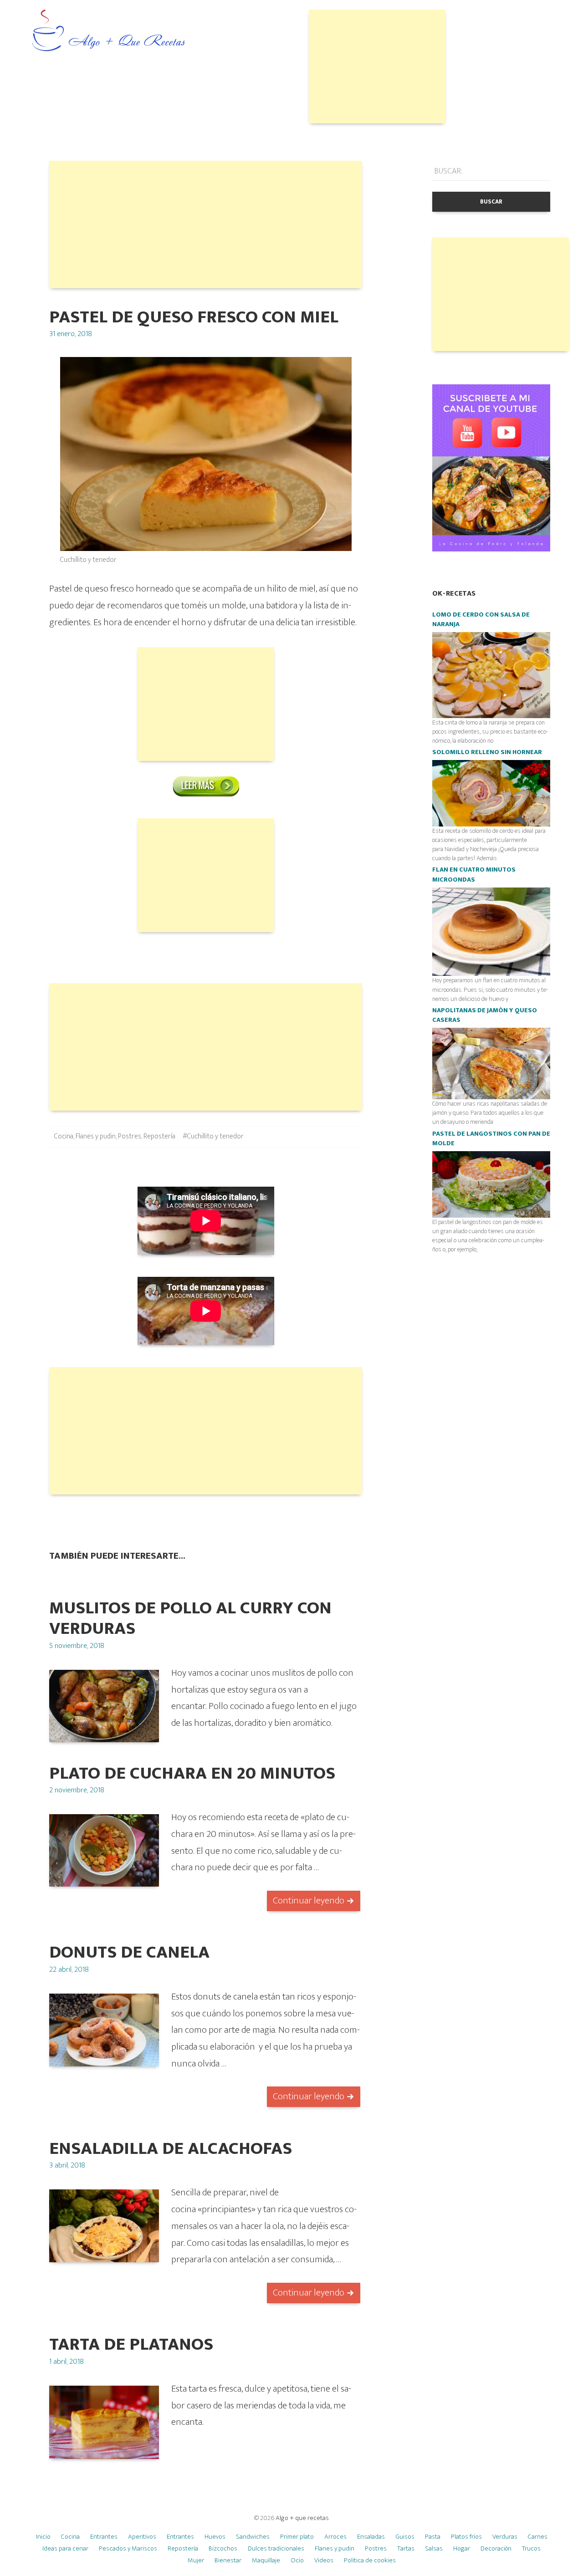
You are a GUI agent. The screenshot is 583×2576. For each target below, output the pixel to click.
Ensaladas (371, 2537)
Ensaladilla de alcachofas (171, 2149)
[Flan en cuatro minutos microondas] (491, 931)
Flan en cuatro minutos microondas (474, 875)
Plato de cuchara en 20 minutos (192, 1773)
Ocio (297, 2560)
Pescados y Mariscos (128, 2548)
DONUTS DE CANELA (129, 1952)
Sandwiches (253, 2537)
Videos (324, 2560)
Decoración (496, 2548)
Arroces (335, 2537)
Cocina (64, 1136)
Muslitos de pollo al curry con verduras (190, 1618)
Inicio (43, 2537)
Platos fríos (466, 2537)
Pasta (433, 2537)
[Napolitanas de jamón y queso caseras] (491, 1063)
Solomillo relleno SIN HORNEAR (487, 752)
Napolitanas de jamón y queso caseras (485, 1015)
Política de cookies (370, 2560)
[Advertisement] (377, 66)
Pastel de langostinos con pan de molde (491, 1139)
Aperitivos (142, 2537)
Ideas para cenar (65, 2548)
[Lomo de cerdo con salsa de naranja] (491, 675)
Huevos (215, 2537)
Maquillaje (266, 2560)
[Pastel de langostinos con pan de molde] (491, 1184)
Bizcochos (223, 2548)
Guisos (405, 2537)
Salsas (434, 2548)
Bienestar (228, 2560)
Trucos (531, 2548)
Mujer (196, 2560)
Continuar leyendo (309, 1900)
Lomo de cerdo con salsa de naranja (481, 620)
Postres (130, 1136)
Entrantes (104, 2537)
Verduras (505, 2537)
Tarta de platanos (131, 2344)
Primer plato (297, 2537)
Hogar (462, 2548)
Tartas (406, 2548)
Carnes (538, 2537)
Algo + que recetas (302, 2518)
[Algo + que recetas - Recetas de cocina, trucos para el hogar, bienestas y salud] (109, 31)
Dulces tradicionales (276, 2548)
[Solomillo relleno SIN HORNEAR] (491, 793)
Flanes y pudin (96, 1136)
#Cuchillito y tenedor (213, 1136)
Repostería (159, 1136)
